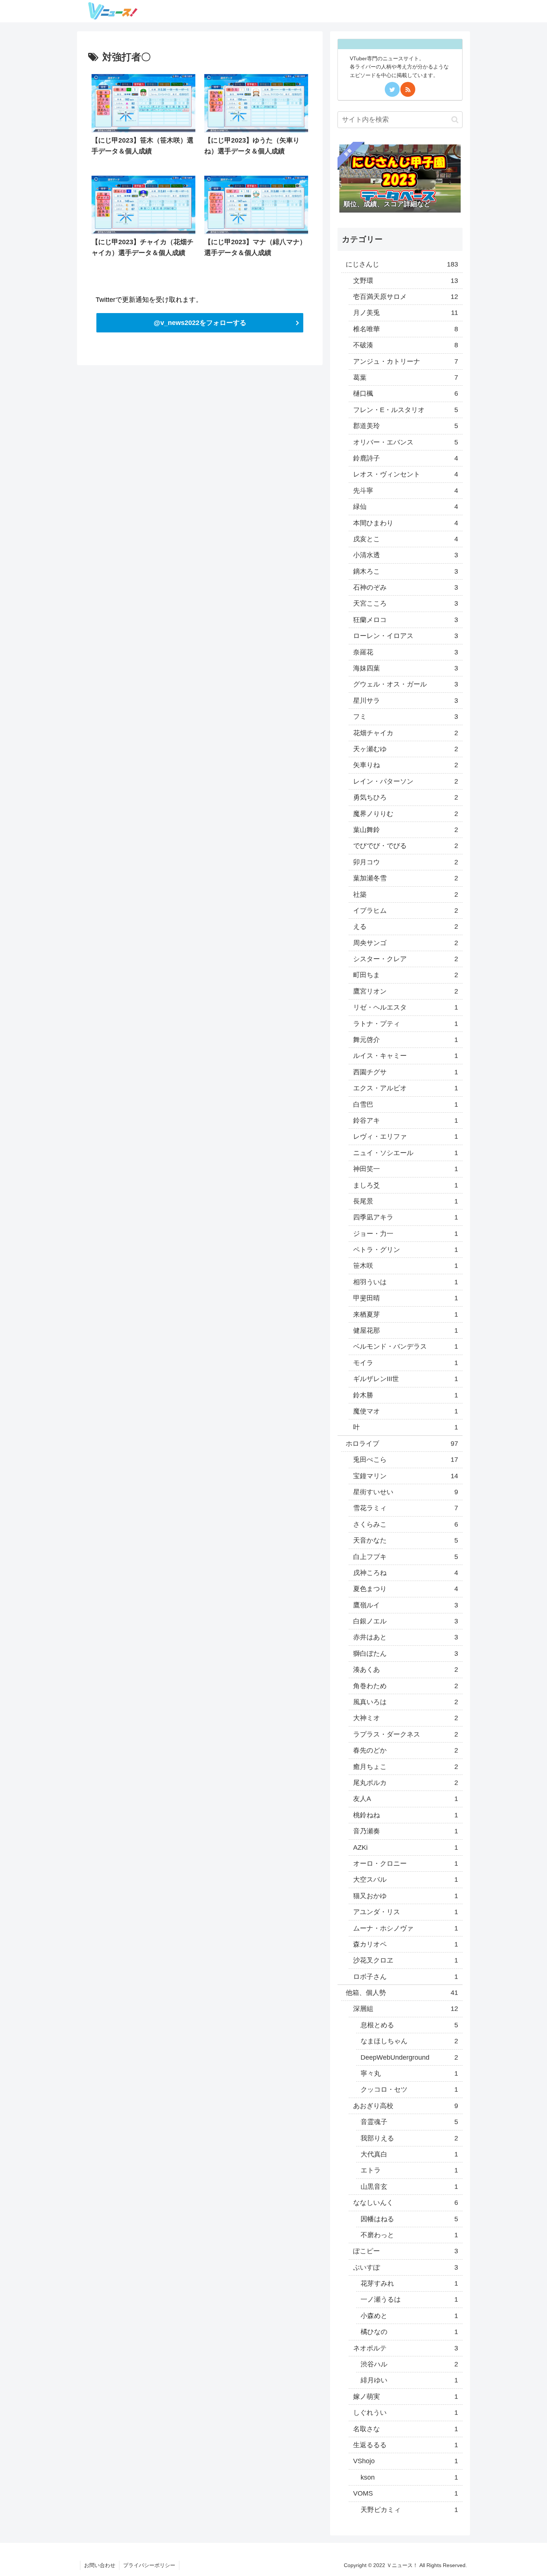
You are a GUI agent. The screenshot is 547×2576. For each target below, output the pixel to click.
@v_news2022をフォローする (200, 323)
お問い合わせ (100, 2565)
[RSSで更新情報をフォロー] (408, 89)
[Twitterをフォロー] (392, 89)
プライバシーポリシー (149, 2565)
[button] (455, 120)
